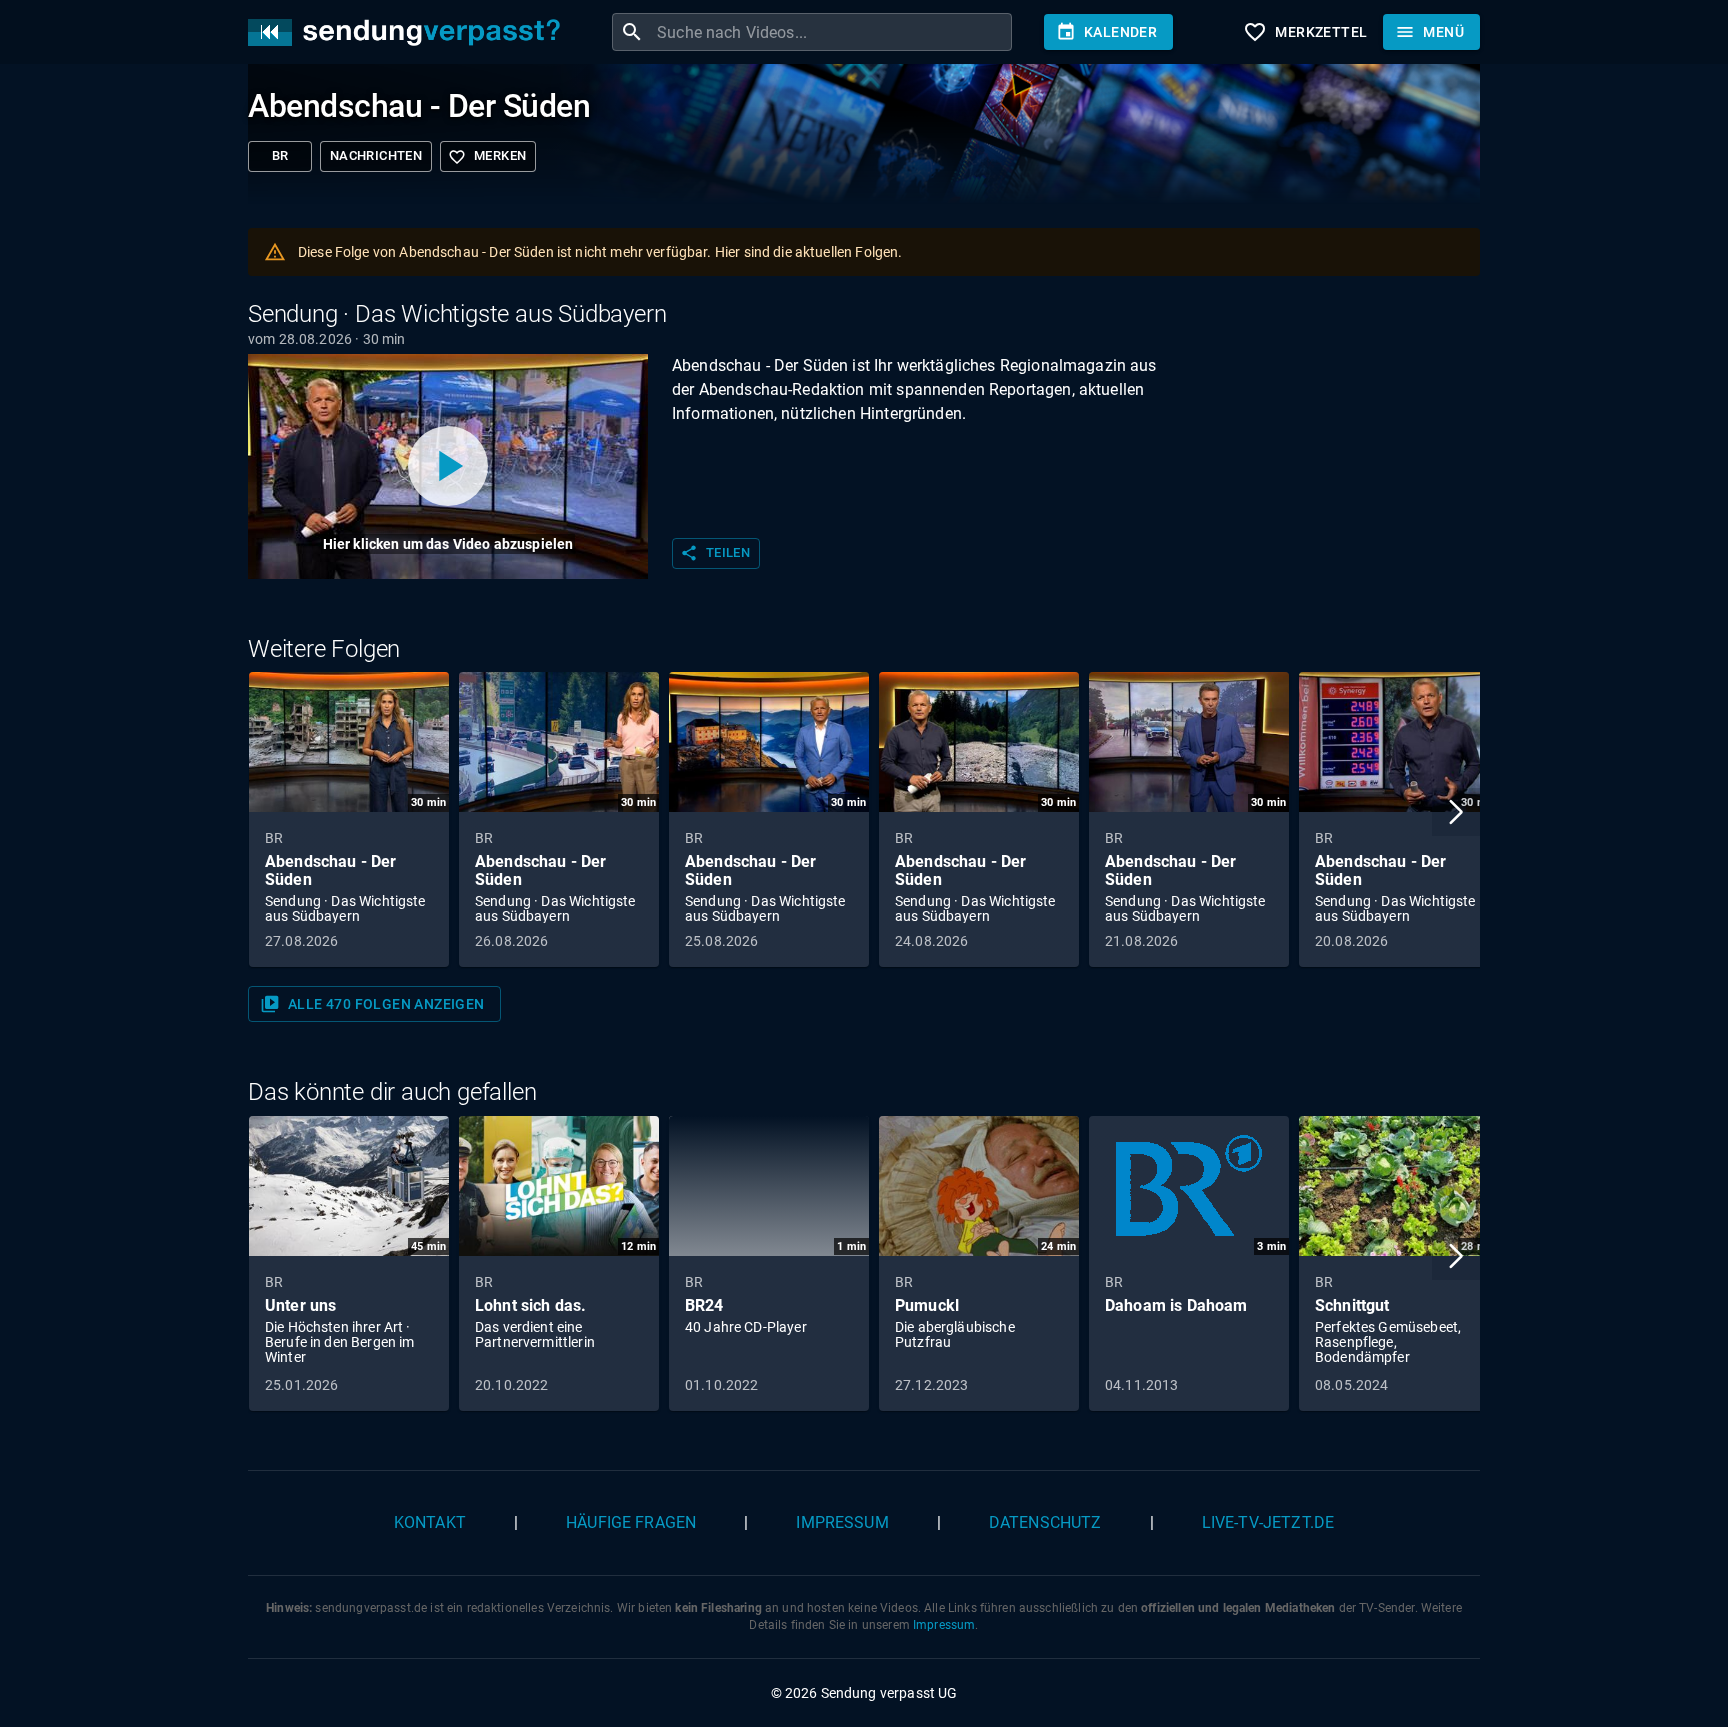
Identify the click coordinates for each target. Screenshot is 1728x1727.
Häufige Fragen (631, 1522)
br (280, 155)
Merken (487, 157)
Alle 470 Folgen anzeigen (372, 1004)
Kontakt (430, 1522)
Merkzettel (1305, 32)
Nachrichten (376, 155)
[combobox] (832, 32)
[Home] (409, 32)
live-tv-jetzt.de (1268, 1522)
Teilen (715, 553)
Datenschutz (1045, 1522)
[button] (1456, 812)
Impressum (842, 1522)
